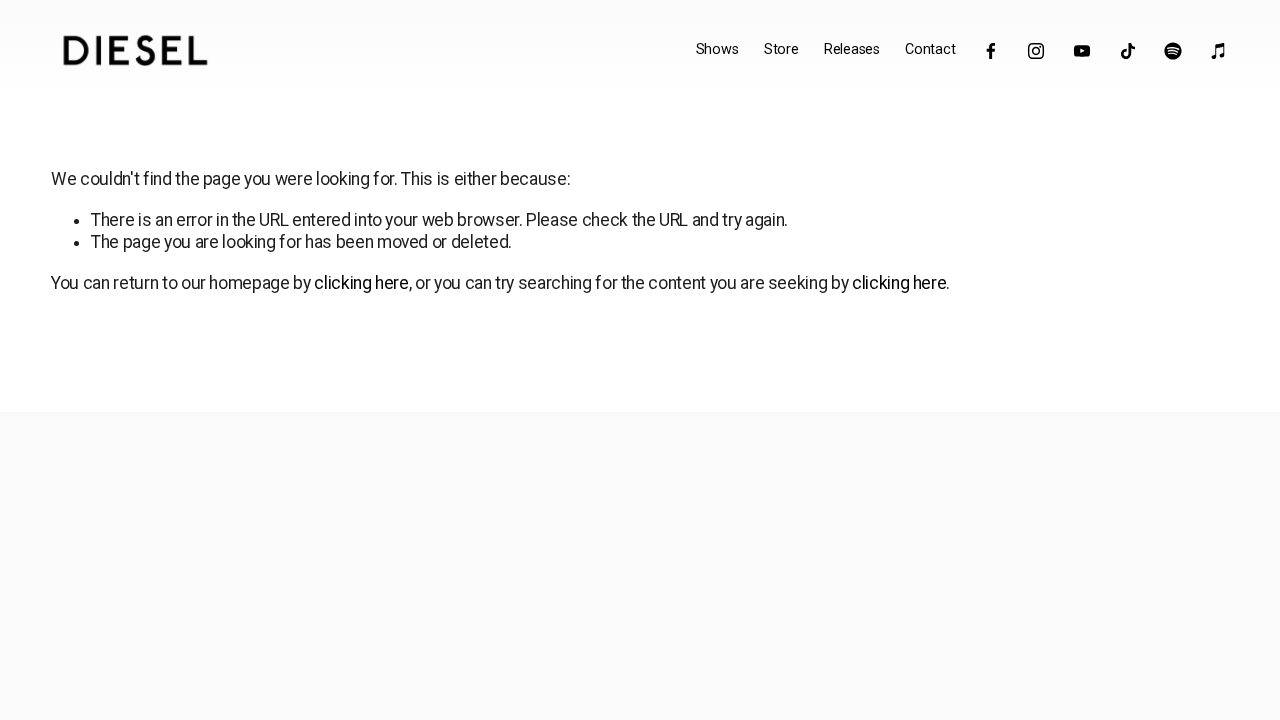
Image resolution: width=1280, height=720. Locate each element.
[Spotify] (1173, 51)
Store (781, 49)
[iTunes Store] (1219, 51)
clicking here (361, 283)
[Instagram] (1036, 51)
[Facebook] (991, 51)
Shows (717, 49)
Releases (852, 49)
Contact (930, 49)
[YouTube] (1082, 51)
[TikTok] (1128, 51)
